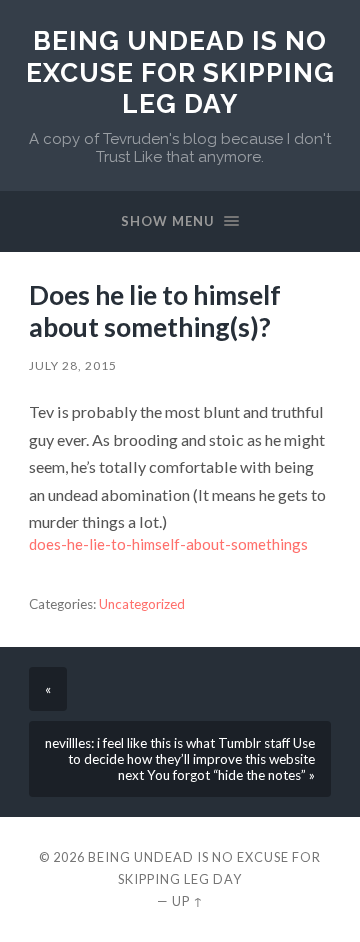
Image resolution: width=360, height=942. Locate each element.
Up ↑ (188, 901)
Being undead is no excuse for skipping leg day (180, 72)
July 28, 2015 (73, 365)
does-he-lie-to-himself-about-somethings (168, 544)
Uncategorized (142, 604)
